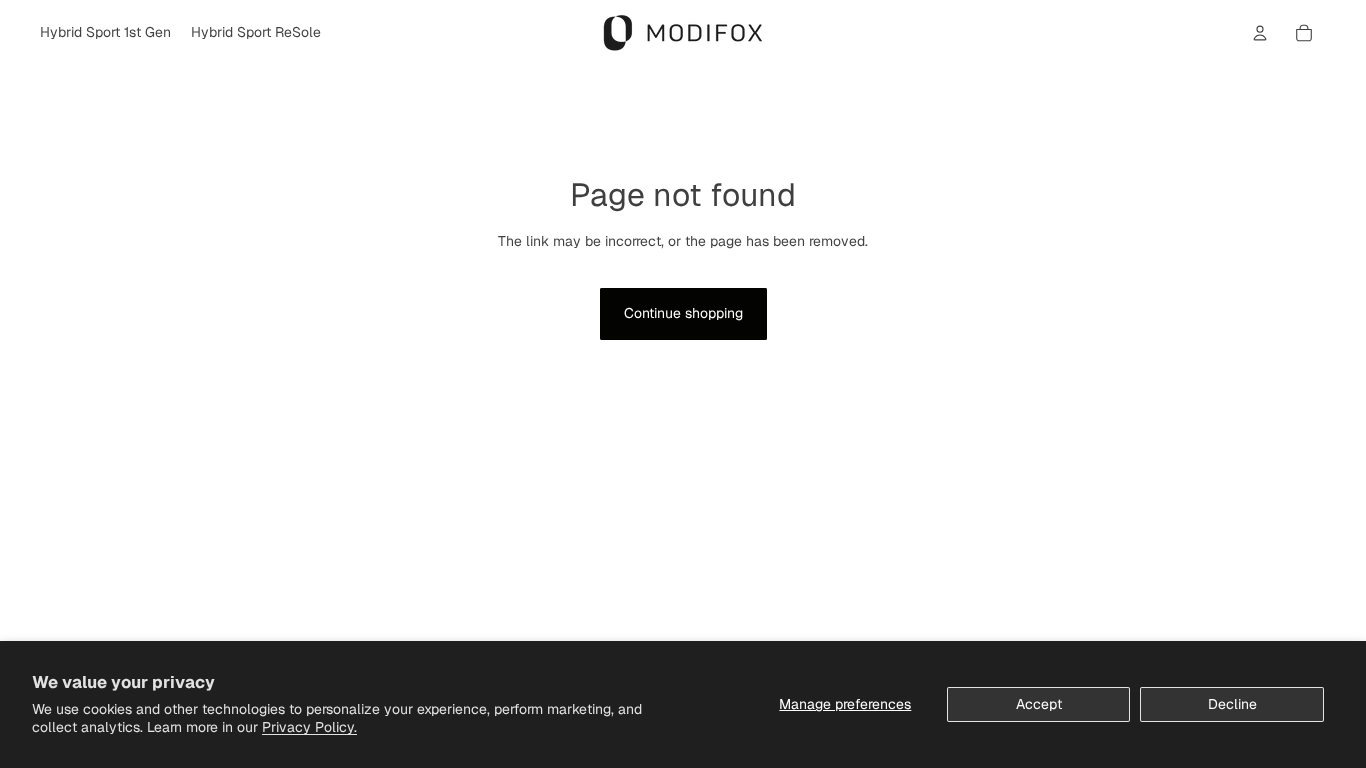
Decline (1232, 704)
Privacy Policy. (309, 727)
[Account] (1260, 33)
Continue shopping (683, 313)
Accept (1039, 704)
